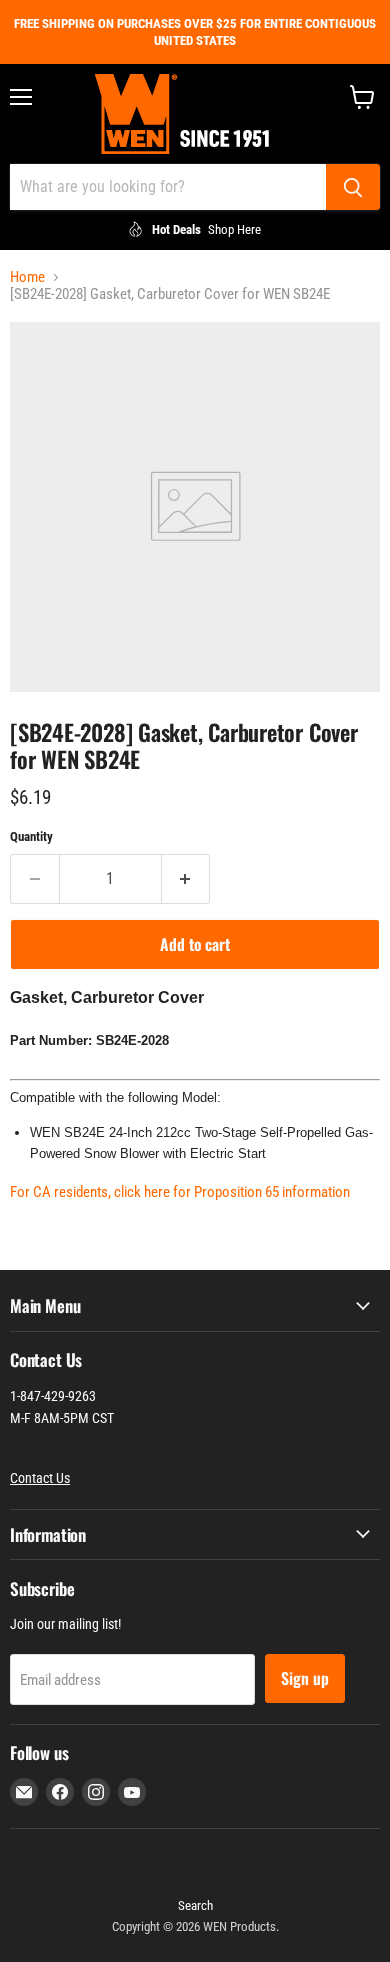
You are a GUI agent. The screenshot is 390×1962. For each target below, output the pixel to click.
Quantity (31, 836)
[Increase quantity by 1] (186, 879)
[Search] (353, 187)
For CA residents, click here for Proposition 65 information (180, 1192)
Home (27, 277)
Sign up (305, 1678)
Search (195, 1905)
